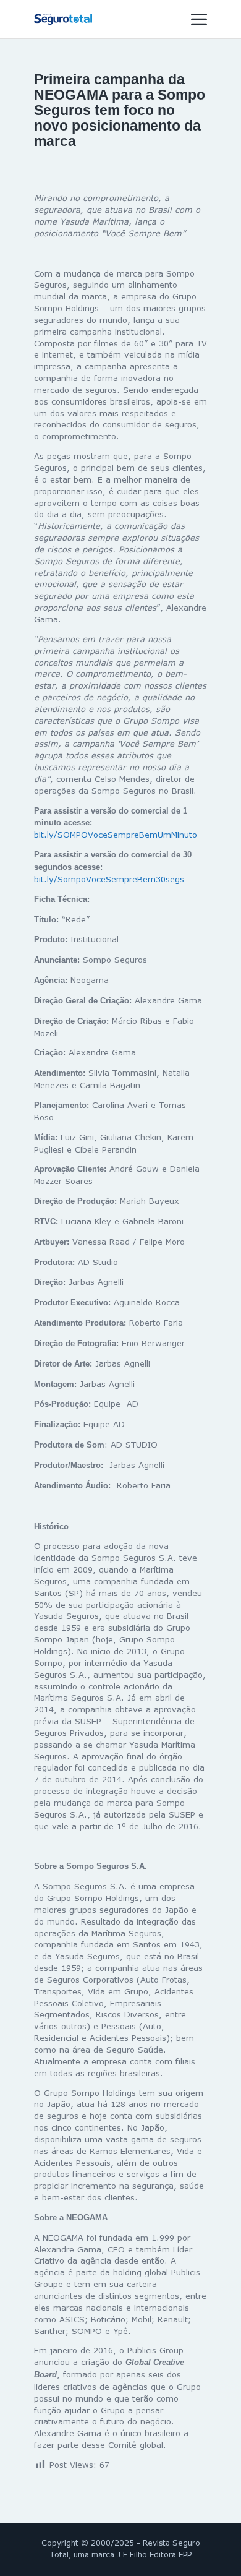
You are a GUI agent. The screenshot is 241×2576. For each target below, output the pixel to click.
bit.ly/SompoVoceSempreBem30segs (109, 879)
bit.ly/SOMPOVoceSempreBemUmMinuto (116, 835)
